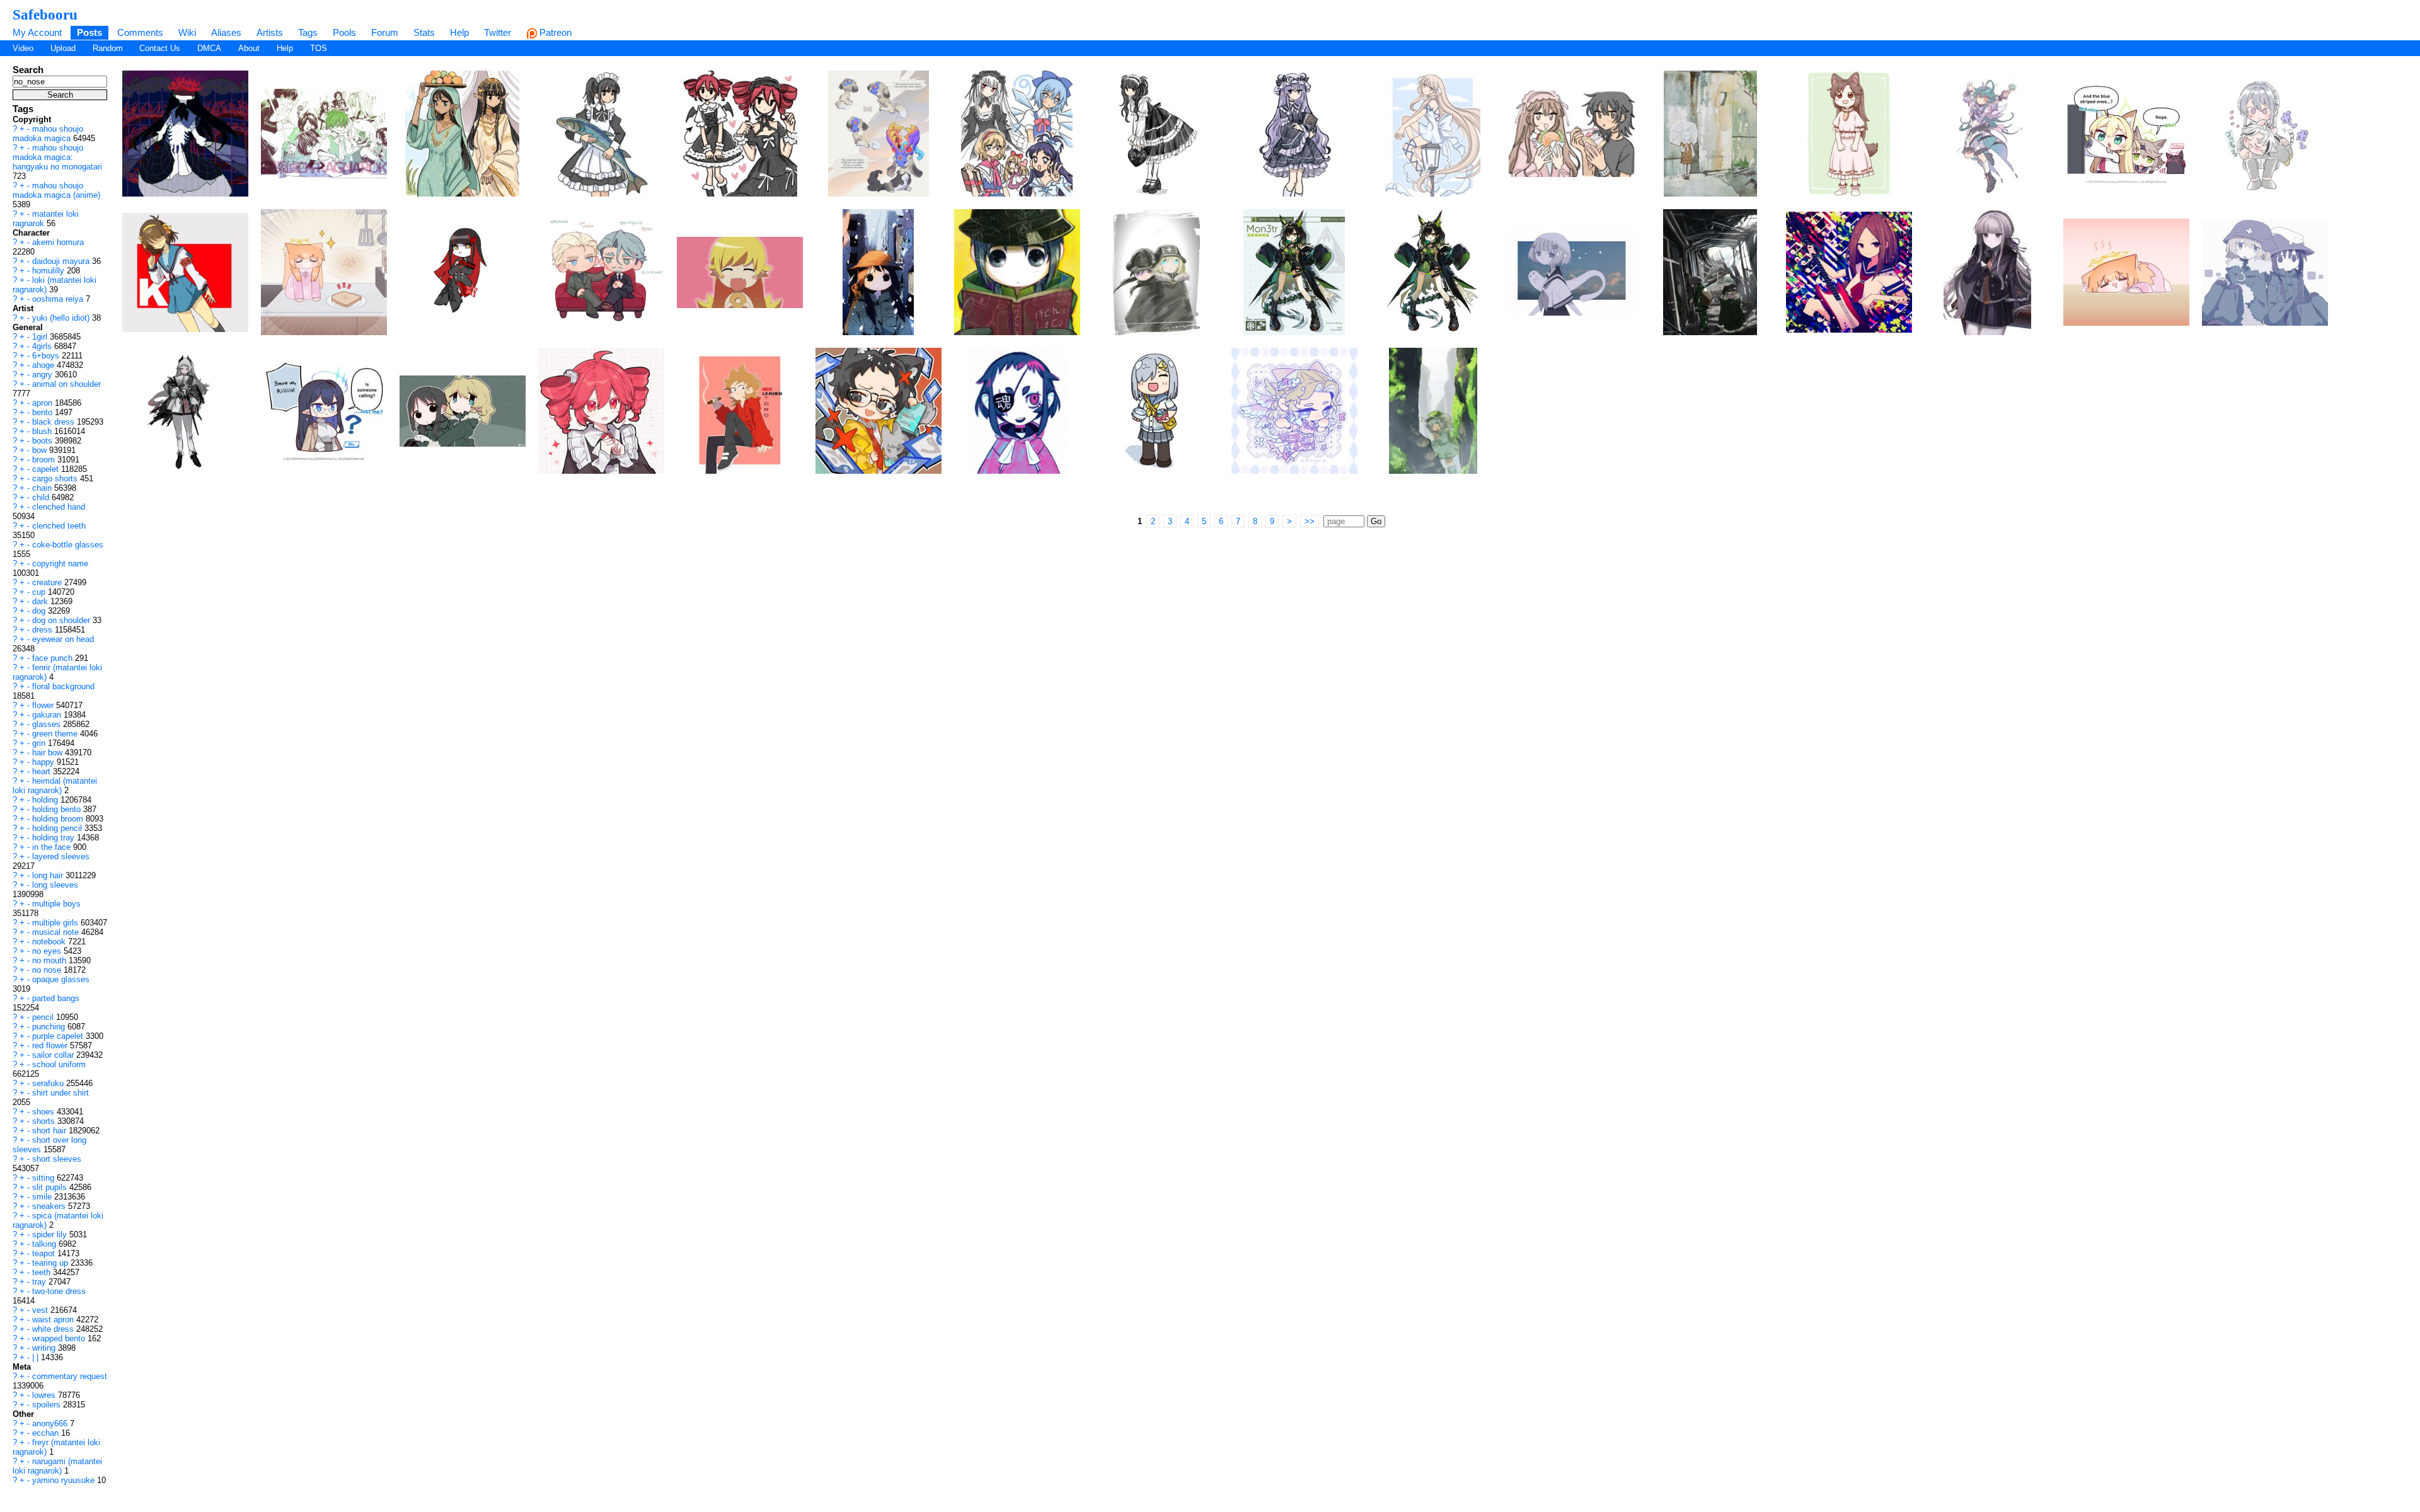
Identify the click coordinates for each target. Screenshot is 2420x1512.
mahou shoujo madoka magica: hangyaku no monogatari (57, 157)
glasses (48, 724)
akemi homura (58, 242)
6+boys (47, 356)
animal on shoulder (66, 384)
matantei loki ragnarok (46, 219)
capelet (47, 469)
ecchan (47, 1433)
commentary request (70, 1376)
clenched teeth (59, 526)
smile (43, 1197)
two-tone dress (59, 1291)
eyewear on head (63, 639)
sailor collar (54, 1055)
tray (40, 1282)
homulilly (49, 271)
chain (43, 488)
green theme (56, 734)
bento (43, 412)
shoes (44, 1112)
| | (37, 1357)
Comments (140, 32)
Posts (89, 32)
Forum (385, 32)
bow (41, 450)
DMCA (209, 48)
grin (40, 743)
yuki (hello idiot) (62, 318)
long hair (49, 875)
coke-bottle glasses (68, 545)
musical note (57, 932)
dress (43, 630)
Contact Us (160, 48)
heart (43, 771)
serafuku (49, 1083)
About (249, 48)
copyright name (60, 564)
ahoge (44, 365)
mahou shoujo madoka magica (48, 134)
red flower (51, 1045)
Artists (270, 32)
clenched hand (59, 507)
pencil (44, 1017)
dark (41, 601)
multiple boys (56, 904)
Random (108, 48)
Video (23, 48)
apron (43, 403)
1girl (41, 337)
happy (44, 762)
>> (1310, 521)
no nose (48, 970)
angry (43, 375)
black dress (55, 422)
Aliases (226, 32)
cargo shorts (56, 478)
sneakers (50, 1206)
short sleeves (57, 1159)
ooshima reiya (59, 299)
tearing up (51, 1263)
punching (50, 1027)
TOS (319, 48)
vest (41, 1310)
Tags (308, 32)
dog (40, 611)
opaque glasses (61, 979)
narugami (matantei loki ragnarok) (57, 1466)
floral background (63, 686)
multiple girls (56, 923)
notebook (50, 942)
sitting (44, 1178)
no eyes (48, 951)
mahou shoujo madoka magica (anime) (56, 190)
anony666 (51, 1423)
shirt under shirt (60, 1093)
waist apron (54, 1320)
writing (45, 1348)
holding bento (58, 809)
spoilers (48, 1405)
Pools (344, 32)
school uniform (59, 1064)
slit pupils (51, 1187)
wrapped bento (60, 1338)
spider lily (51, 1234)
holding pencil (58, 828)
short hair (50, 1131)
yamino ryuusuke (65, 1480)
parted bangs (56, 998)
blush (43, 431)
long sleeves (55, 885)
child (42, 497)
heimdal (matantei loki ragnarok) (55, 786)
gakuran (48, 715)
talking (45, 1244)
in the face (53, 847)
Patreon (554, 32)
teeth (43, 1272)
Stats (424, 32)
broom (45, 460)
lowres (45, 1395)
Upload (63, 48)
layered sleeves (61, 856)
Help (459, 32)
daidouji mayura (62, 261)
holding (46, 800)
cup (40, 592)
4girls (43, 346)
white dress (54, 1329)
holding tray (55, 838)
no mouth (50, 960)
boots (43, 441)
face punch (54, 658)
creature (48, 582)
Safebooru (45, 14)
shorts (45, 1121)
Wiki (187, 32)
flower (44, 705)
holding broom (59, 819)
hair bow (49, 753)
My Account (37, 32)
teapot (45, 1253)
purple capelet (59, 1036)
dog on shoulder (62, 620)
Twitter (498, 32)
